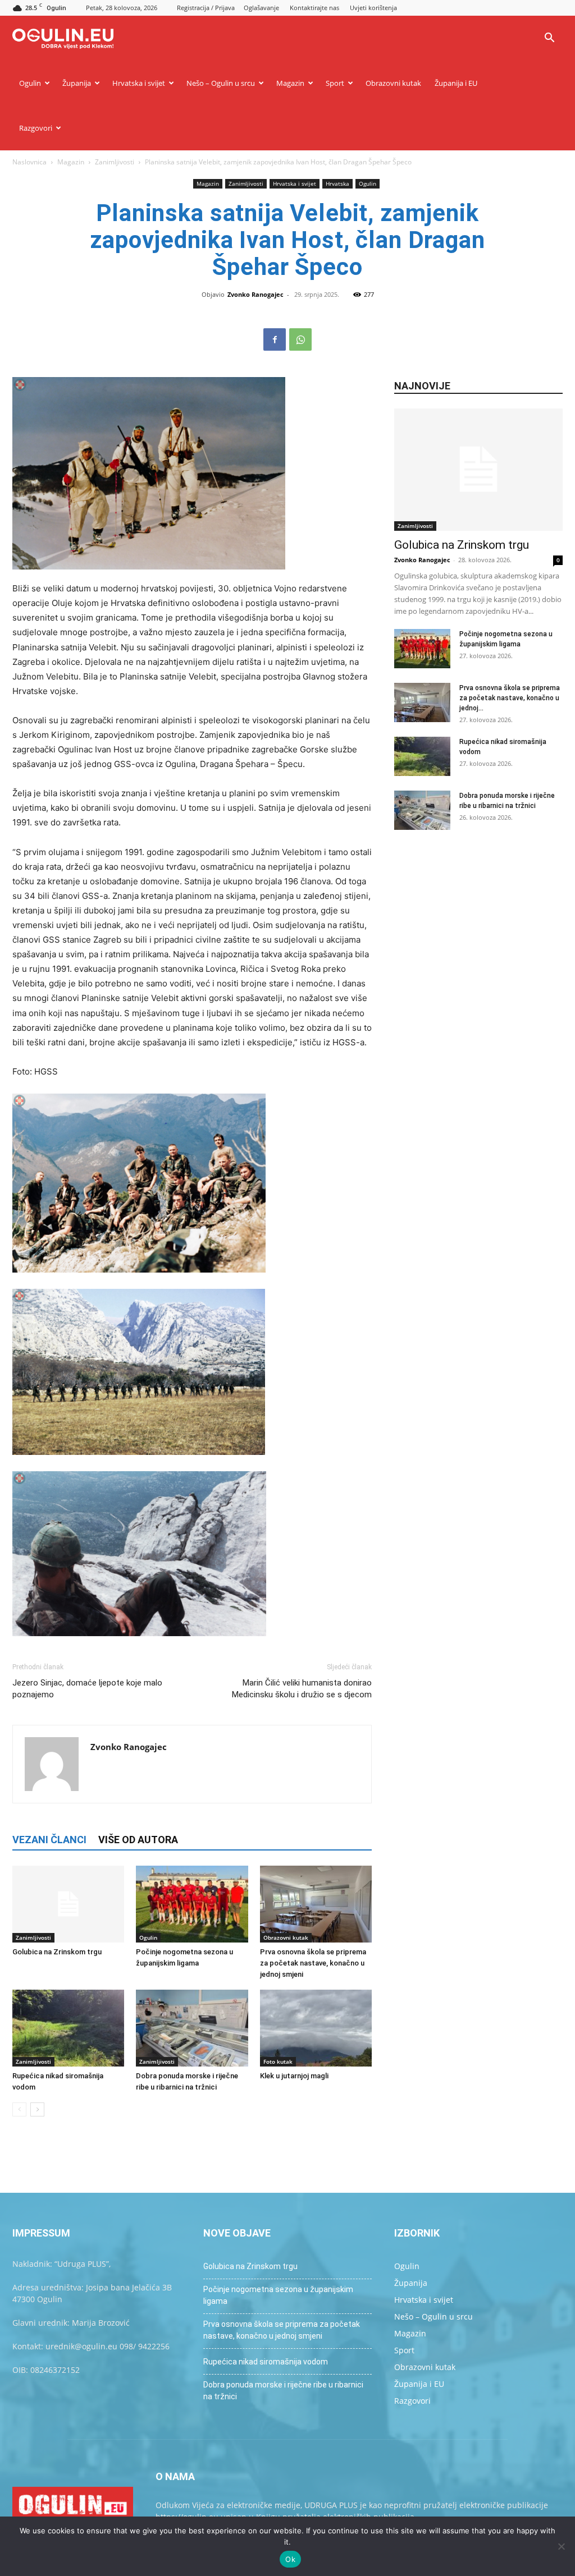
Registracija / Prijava (206, 8)
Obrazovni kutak (393, 83)
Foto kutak (278, 2061)
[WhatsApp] (300, 339)
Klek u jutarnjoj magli (294, 2076)
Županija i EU (456, 83)
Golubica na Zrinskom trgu (57, 1952)
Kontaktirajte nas (314, 8)
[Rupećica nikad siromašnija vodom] (68, 2028)
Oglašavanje (261, 8)
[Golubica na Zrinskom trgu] (68, 1904)
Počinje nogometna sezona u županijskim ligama (278, 2295)
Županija (77, 83)
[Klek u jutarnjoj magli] (316, 2028)
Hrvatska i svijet (139, 83)
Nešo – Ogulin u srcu (221, 83)
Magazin (290, 83)
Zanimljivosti (115, 162)
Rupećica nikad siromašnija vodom (266, 2362)
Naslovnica (29, 162)
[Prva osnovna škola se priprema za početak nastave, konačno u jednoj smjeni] (316, 1904)
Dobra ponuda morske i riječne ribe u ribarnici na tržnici (283, 2391)
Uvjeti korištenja (373, 8)
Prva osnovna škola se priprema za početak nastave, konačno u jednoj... (510, 698)
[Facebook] (275, 339)
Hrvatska (337, 183)
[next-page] (37, 2109)
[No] (561, 2546)
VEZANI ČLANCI (49, 1840)
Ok (290, 2559)
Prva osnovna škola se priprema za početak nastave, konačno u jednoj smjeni (313, 1963)
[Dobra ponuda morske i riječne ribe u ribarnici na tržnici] (192, 2028)
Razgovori (36, 128)
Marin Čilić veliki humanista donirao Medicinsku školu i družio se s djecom (302, 1689)
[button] (549, 39)
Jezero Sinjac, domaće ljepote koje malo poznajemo (87, 1689)
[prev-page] (19, 2109)
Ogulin (30, 83)
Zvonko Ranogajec (255, 294)
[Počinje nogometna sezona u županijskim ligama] (192, 1904)
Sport (335, 83)
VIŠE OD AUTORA (138, 1840)
